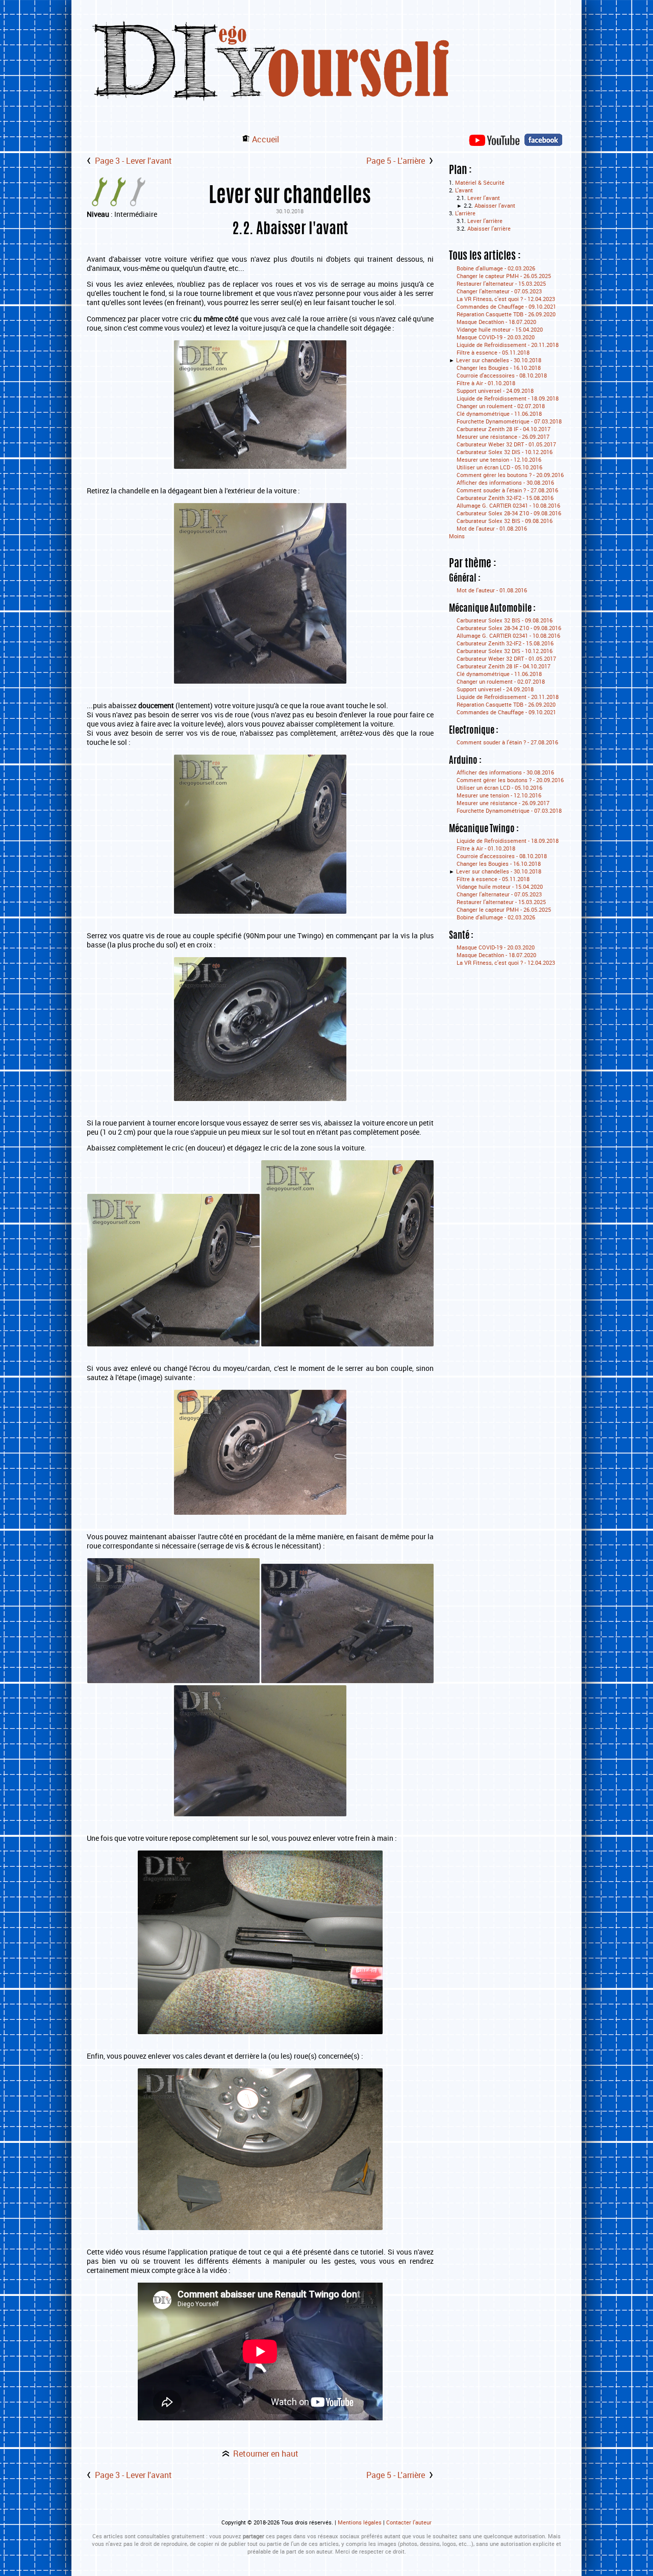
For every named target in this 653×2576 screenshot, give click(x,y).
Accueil (266, 139)
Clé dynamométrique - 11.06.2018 (499, 414)
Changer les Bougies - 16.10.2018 (499, 368)
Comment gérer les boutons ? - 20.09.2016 (510, 475)
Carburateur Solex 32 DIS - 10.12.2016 (505, 452)
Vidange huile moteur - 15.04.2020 (500, 329)
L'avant (464, 190)
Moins (457, 536)
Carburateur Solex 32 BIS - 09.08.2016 (505, 521)
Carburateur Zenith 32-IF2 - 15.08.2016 (505, 498)
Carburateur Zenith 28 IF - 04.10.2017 (504, 429)
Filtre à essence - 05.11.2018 (493, 352)
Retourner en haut (266, 2454)
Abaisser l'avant (495, 205)
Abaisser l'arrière (489, 228)
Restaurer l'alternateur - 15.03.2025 (501, 283)
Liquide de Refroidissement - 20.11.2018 (508, 345)
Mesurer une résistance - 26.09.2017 (503, 436)
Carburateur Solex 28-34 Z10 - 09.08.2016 (509, 513)
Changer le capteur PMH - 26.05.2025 (504, 276)
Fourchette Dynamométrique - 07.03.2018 (509, 421)
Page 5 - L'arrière (396, 161)
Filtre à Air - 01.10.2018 (486, 383)
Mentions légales (360, 2522)
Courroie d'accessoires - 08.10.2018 (502, 375)
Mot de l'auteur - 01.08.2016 (492, 528)
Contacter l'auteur (409, 2522)
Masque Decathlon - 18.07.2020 (496, 322)
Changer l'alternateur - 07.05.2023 (499, 291)
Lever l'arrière (485, 221)
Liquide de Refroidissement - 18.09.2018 (508, 398)
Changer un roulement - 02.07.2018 (501, 406)
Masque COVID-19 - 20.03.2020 (496, 337)
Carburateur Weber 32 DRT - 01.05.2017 (506, 444)
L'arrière (465, 213)
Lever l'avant (484, 198)
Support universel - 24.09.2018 (495, 391)
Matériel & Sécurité (480, 182)
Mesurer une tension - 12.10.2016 (499, 459)
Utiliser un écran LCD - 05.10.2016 (499, 467)
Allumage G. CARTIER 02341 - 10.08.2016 (508, 505)
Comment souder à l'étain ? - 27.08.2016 (507, 490)
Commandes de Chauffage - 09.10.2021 (506, 306)
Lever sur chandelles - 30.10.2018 (499, 360)
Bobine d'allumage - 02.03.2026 (496, 268)
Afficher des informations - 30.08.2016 (505, 482)
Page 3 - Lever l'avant (133, 161)
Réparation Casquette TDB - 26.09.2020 (506, 314)
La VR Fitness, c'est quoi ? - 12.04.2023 (506, 299)
